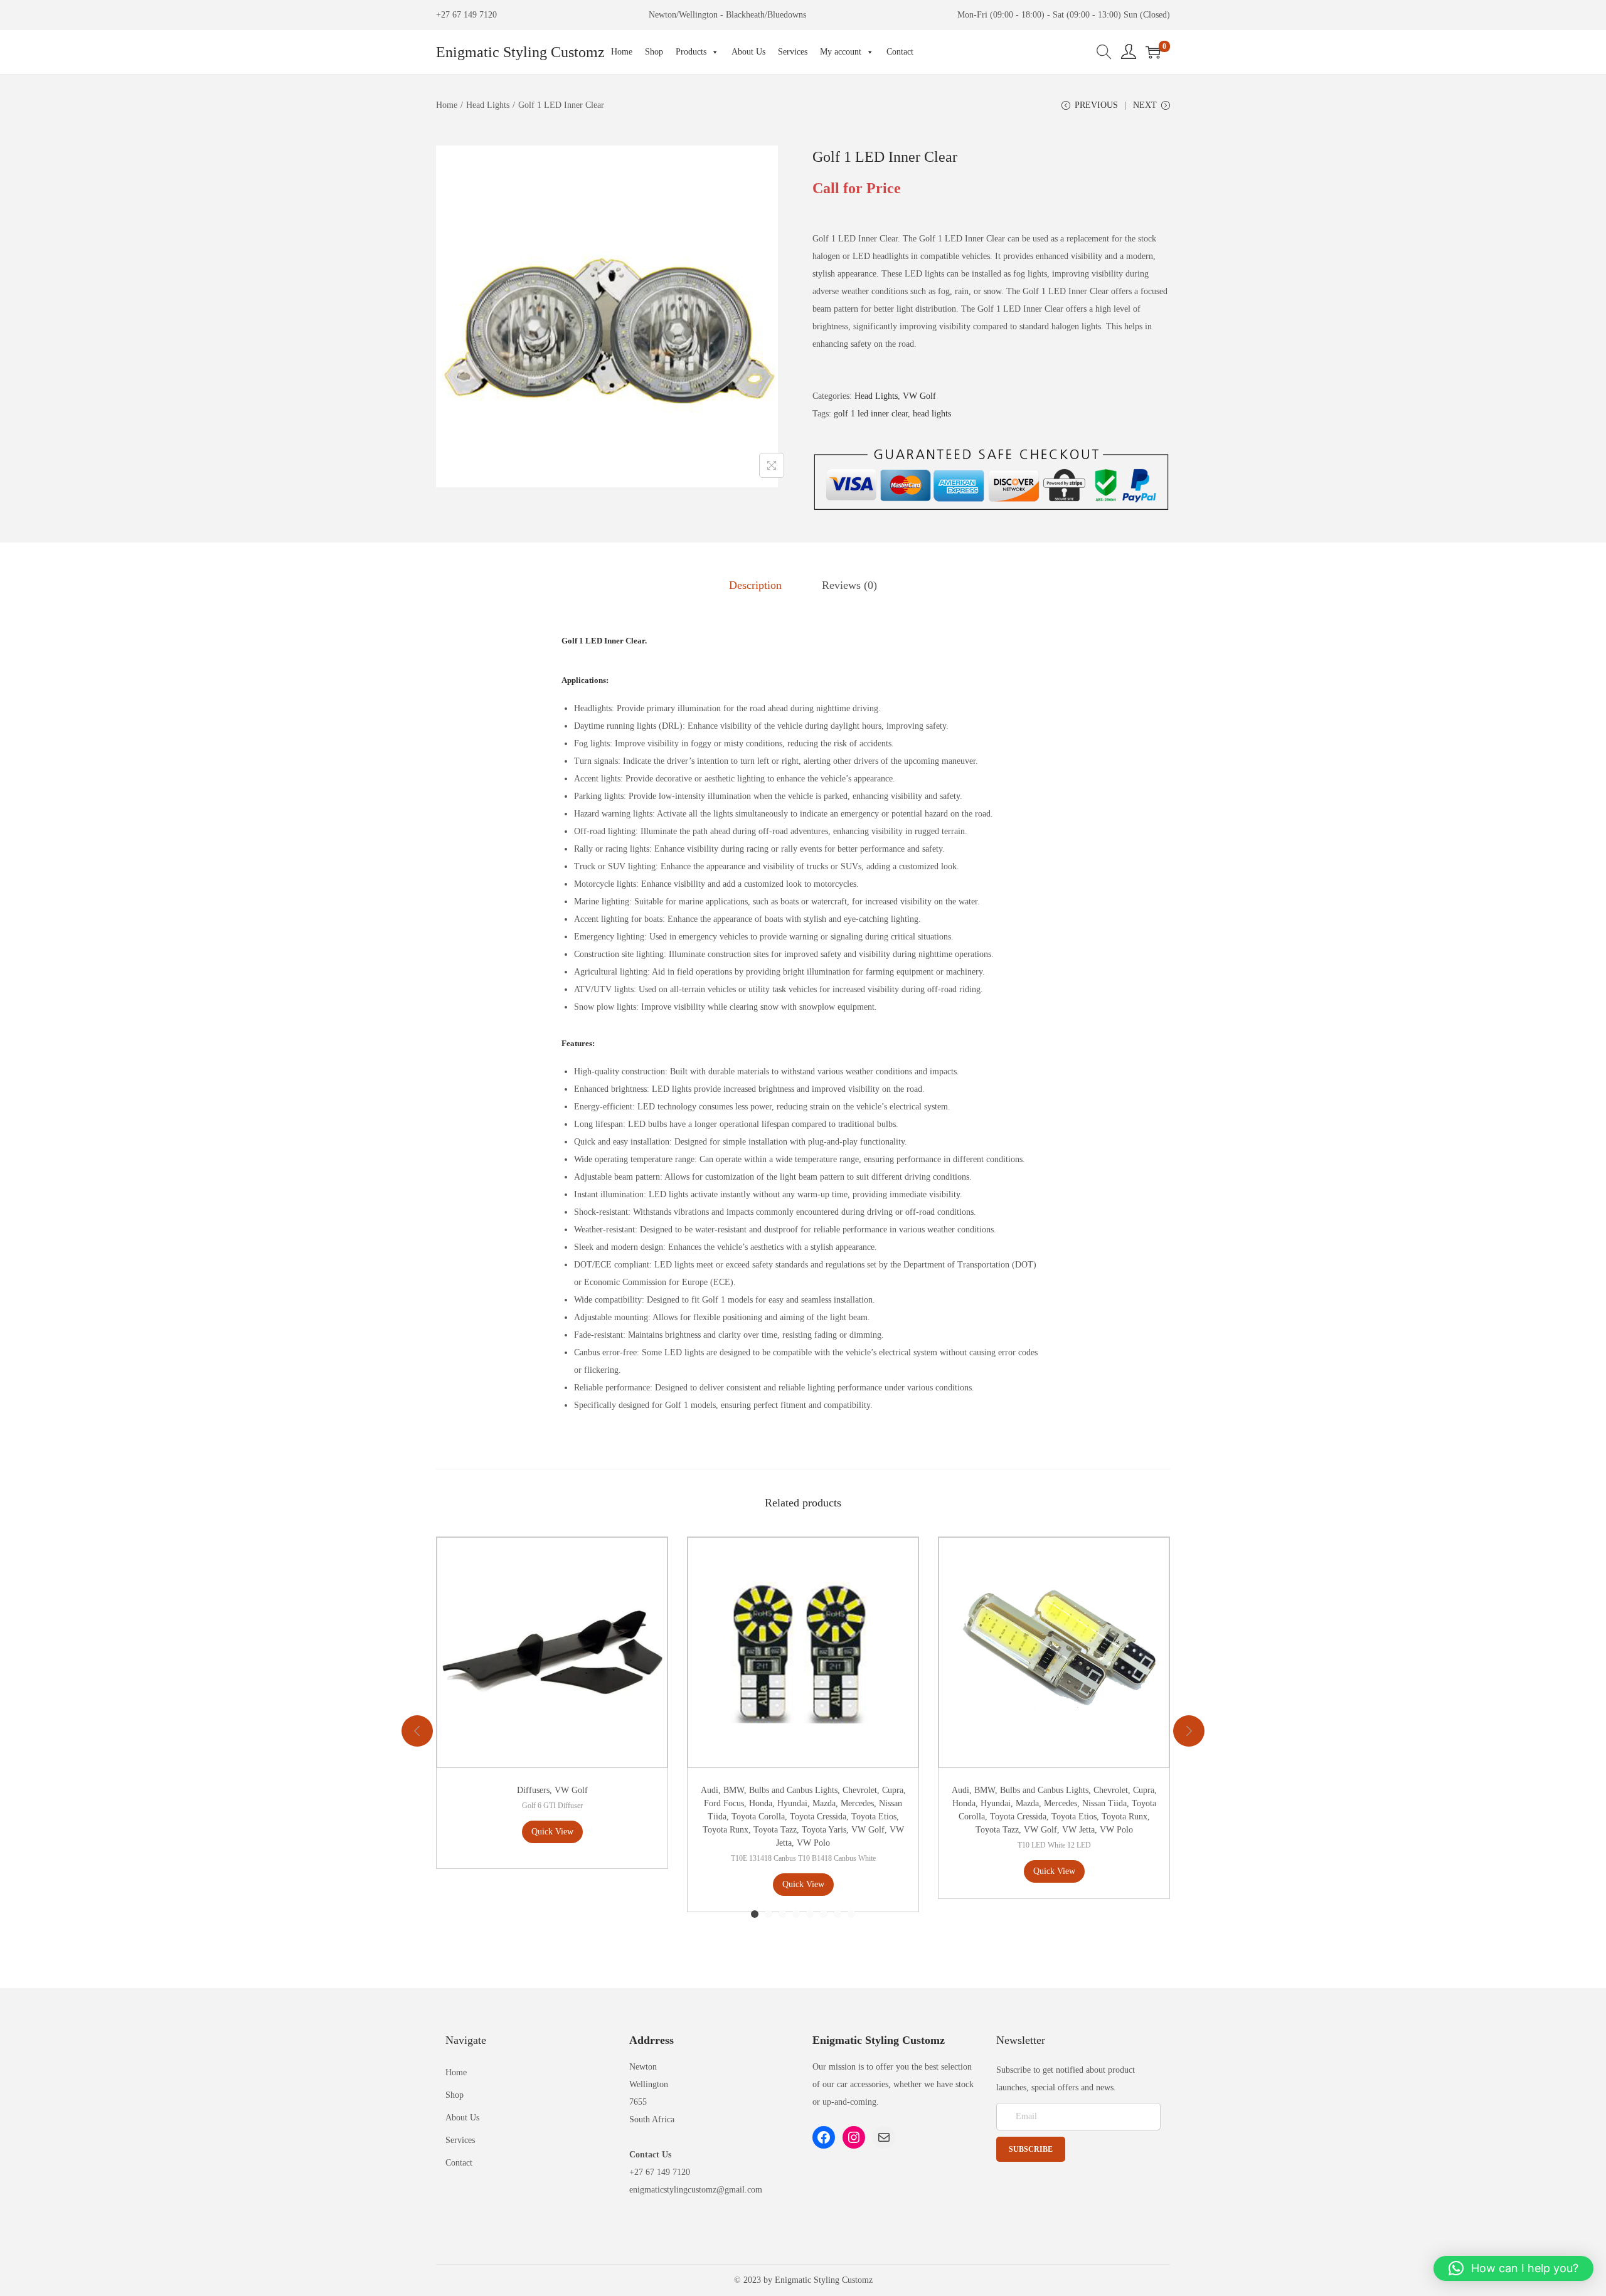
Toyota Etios (874, 1817)
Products (691, 52)
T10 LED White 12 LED (1054, 1845)
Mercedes (857, 1803)
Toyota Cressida (818, 1817)
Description (755, 585)
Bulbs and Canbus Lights (793, 1790)
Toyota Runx (726, 1830)
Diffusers (533, 1790)
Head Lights (488, 105)
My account (841, 52)
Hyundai (792, 1803)
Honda (761, 1803)
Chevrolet (860, 1790)
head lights (932, 414)
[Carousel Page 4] (796, 1914)
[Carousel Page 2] (768, 1914)
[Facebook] (824, 2137)
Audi (710, 1790)
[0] (1153, 52)
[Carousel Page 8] (851, 1914)
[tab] (755, 585)
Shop (654, 52)
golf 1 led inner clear (871, 414)
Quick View (552, 1832)
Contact (900, 52)
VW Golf (919, 396)
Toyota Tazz (775, 1830)
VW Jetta (1078, 1830)
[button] (1513, 2268)
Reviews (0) (849, 585)
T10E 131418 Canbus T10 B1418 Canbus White (803, 1858)
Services (793, 52)
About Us (748, 52)
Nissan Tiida (1104, 1803)
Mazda (824, 1803)
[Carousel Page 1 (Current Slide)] (755, 1914)
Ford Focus (724, 1803)
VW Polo (813, 1843)
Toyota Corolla (758, 1817)
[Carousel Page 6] (824, 1914)
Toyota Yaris (824, 1830)
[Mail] (884, 2137)
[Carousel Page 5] (810, 1914)
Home (622, 52)
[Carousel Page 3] (782, 1914)
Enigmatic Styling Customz (520, 52)
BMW (734, 1790)
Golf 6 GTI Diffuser (552, 1806)
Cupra (893, 1790)
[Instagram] (854, 2137)
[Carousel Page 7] (838, 1914)
